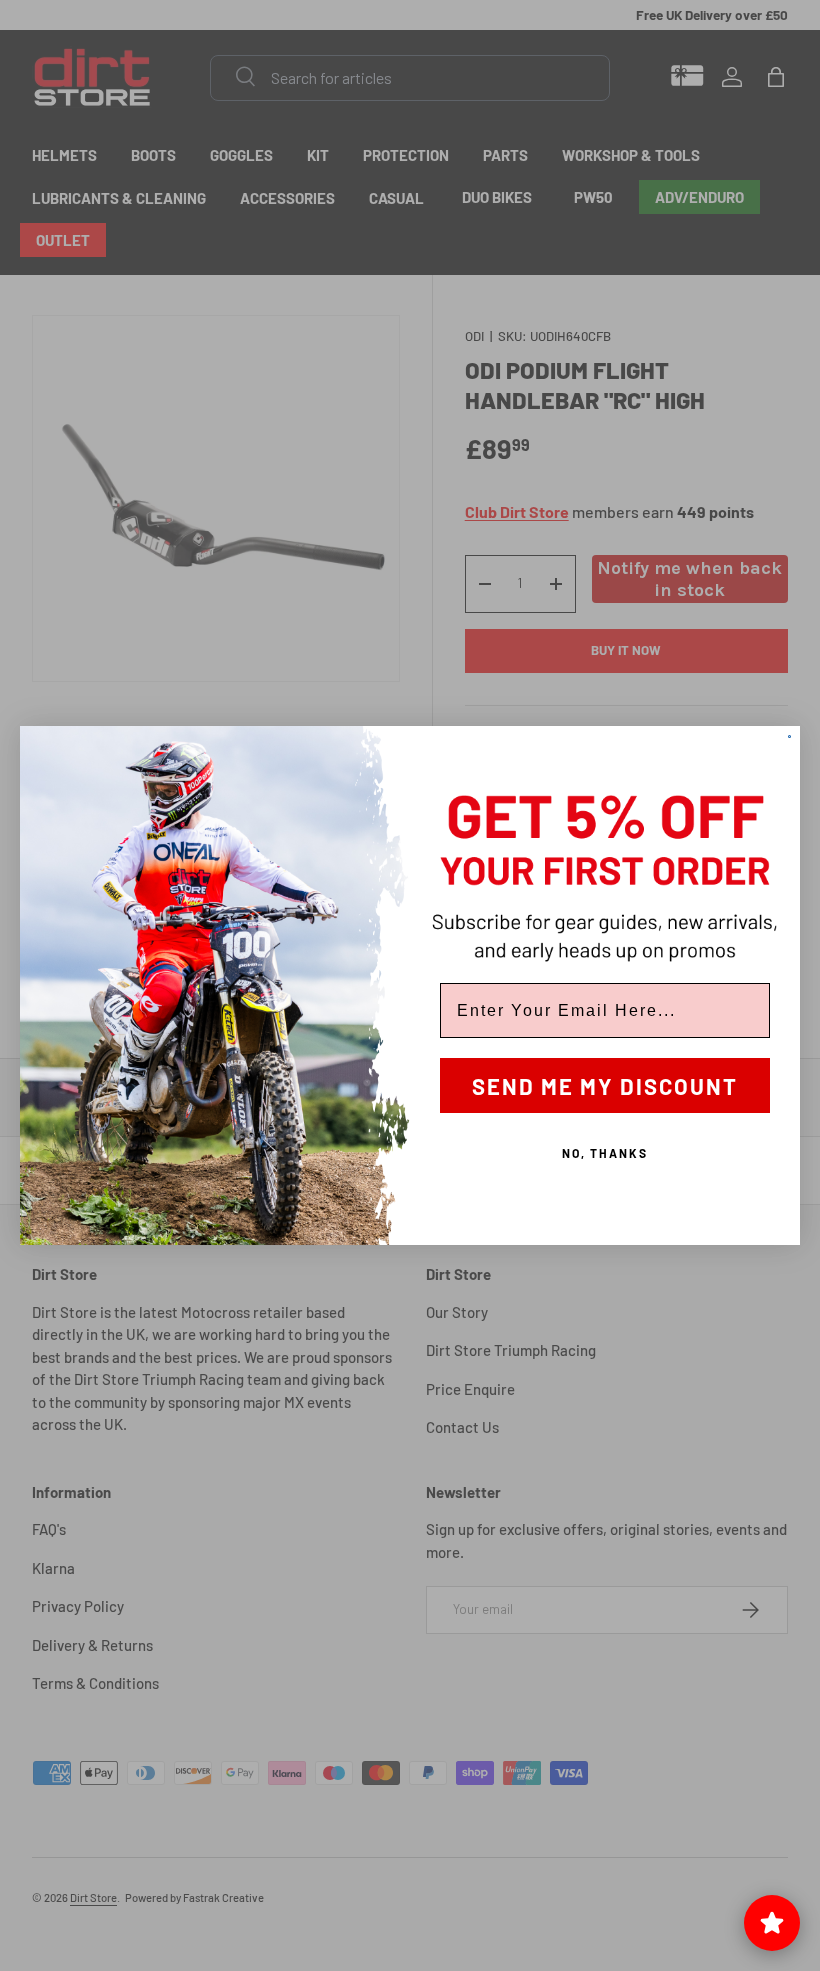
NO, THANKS (605, 1153)
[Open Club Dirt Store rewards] (772, 1923)
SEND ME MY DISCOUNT (605, 1086)
